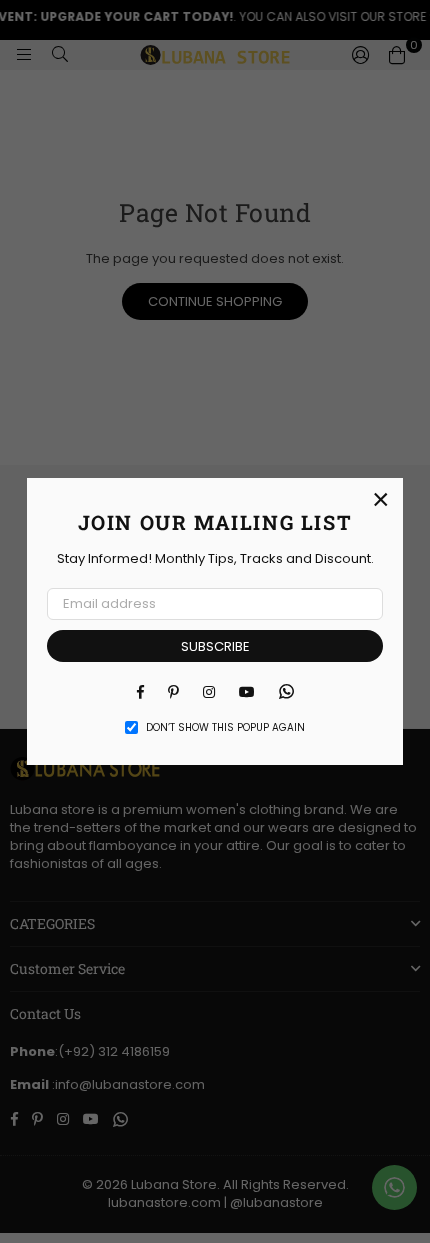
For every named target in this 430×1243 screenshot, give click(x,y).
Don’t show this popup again (225, 728)
